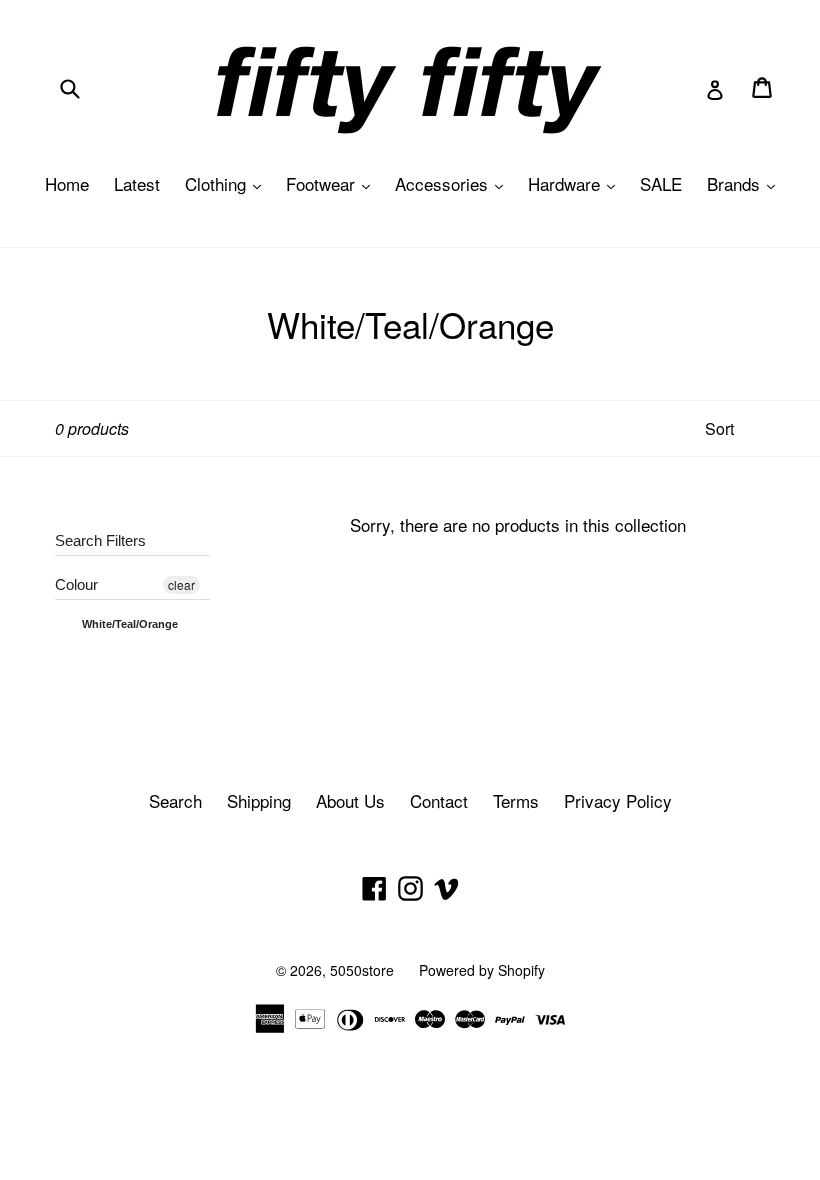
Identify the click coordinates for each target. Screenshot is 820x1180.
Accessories (454, 183)
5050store (362, 970)
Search (175, 800)
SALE (661, 183)
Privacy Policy (618, 800)
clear (181, 584)
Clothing (228, 183)
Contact (439, 800)
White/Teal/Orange (128, 624)
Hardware (576, 183)
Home (67, 183)
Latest (137, 183)
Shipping (259, 800)
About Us (350, 800)
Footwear (333, 183)
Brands (746, 183)
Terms (516, 800)
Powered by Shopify (482, 970)
